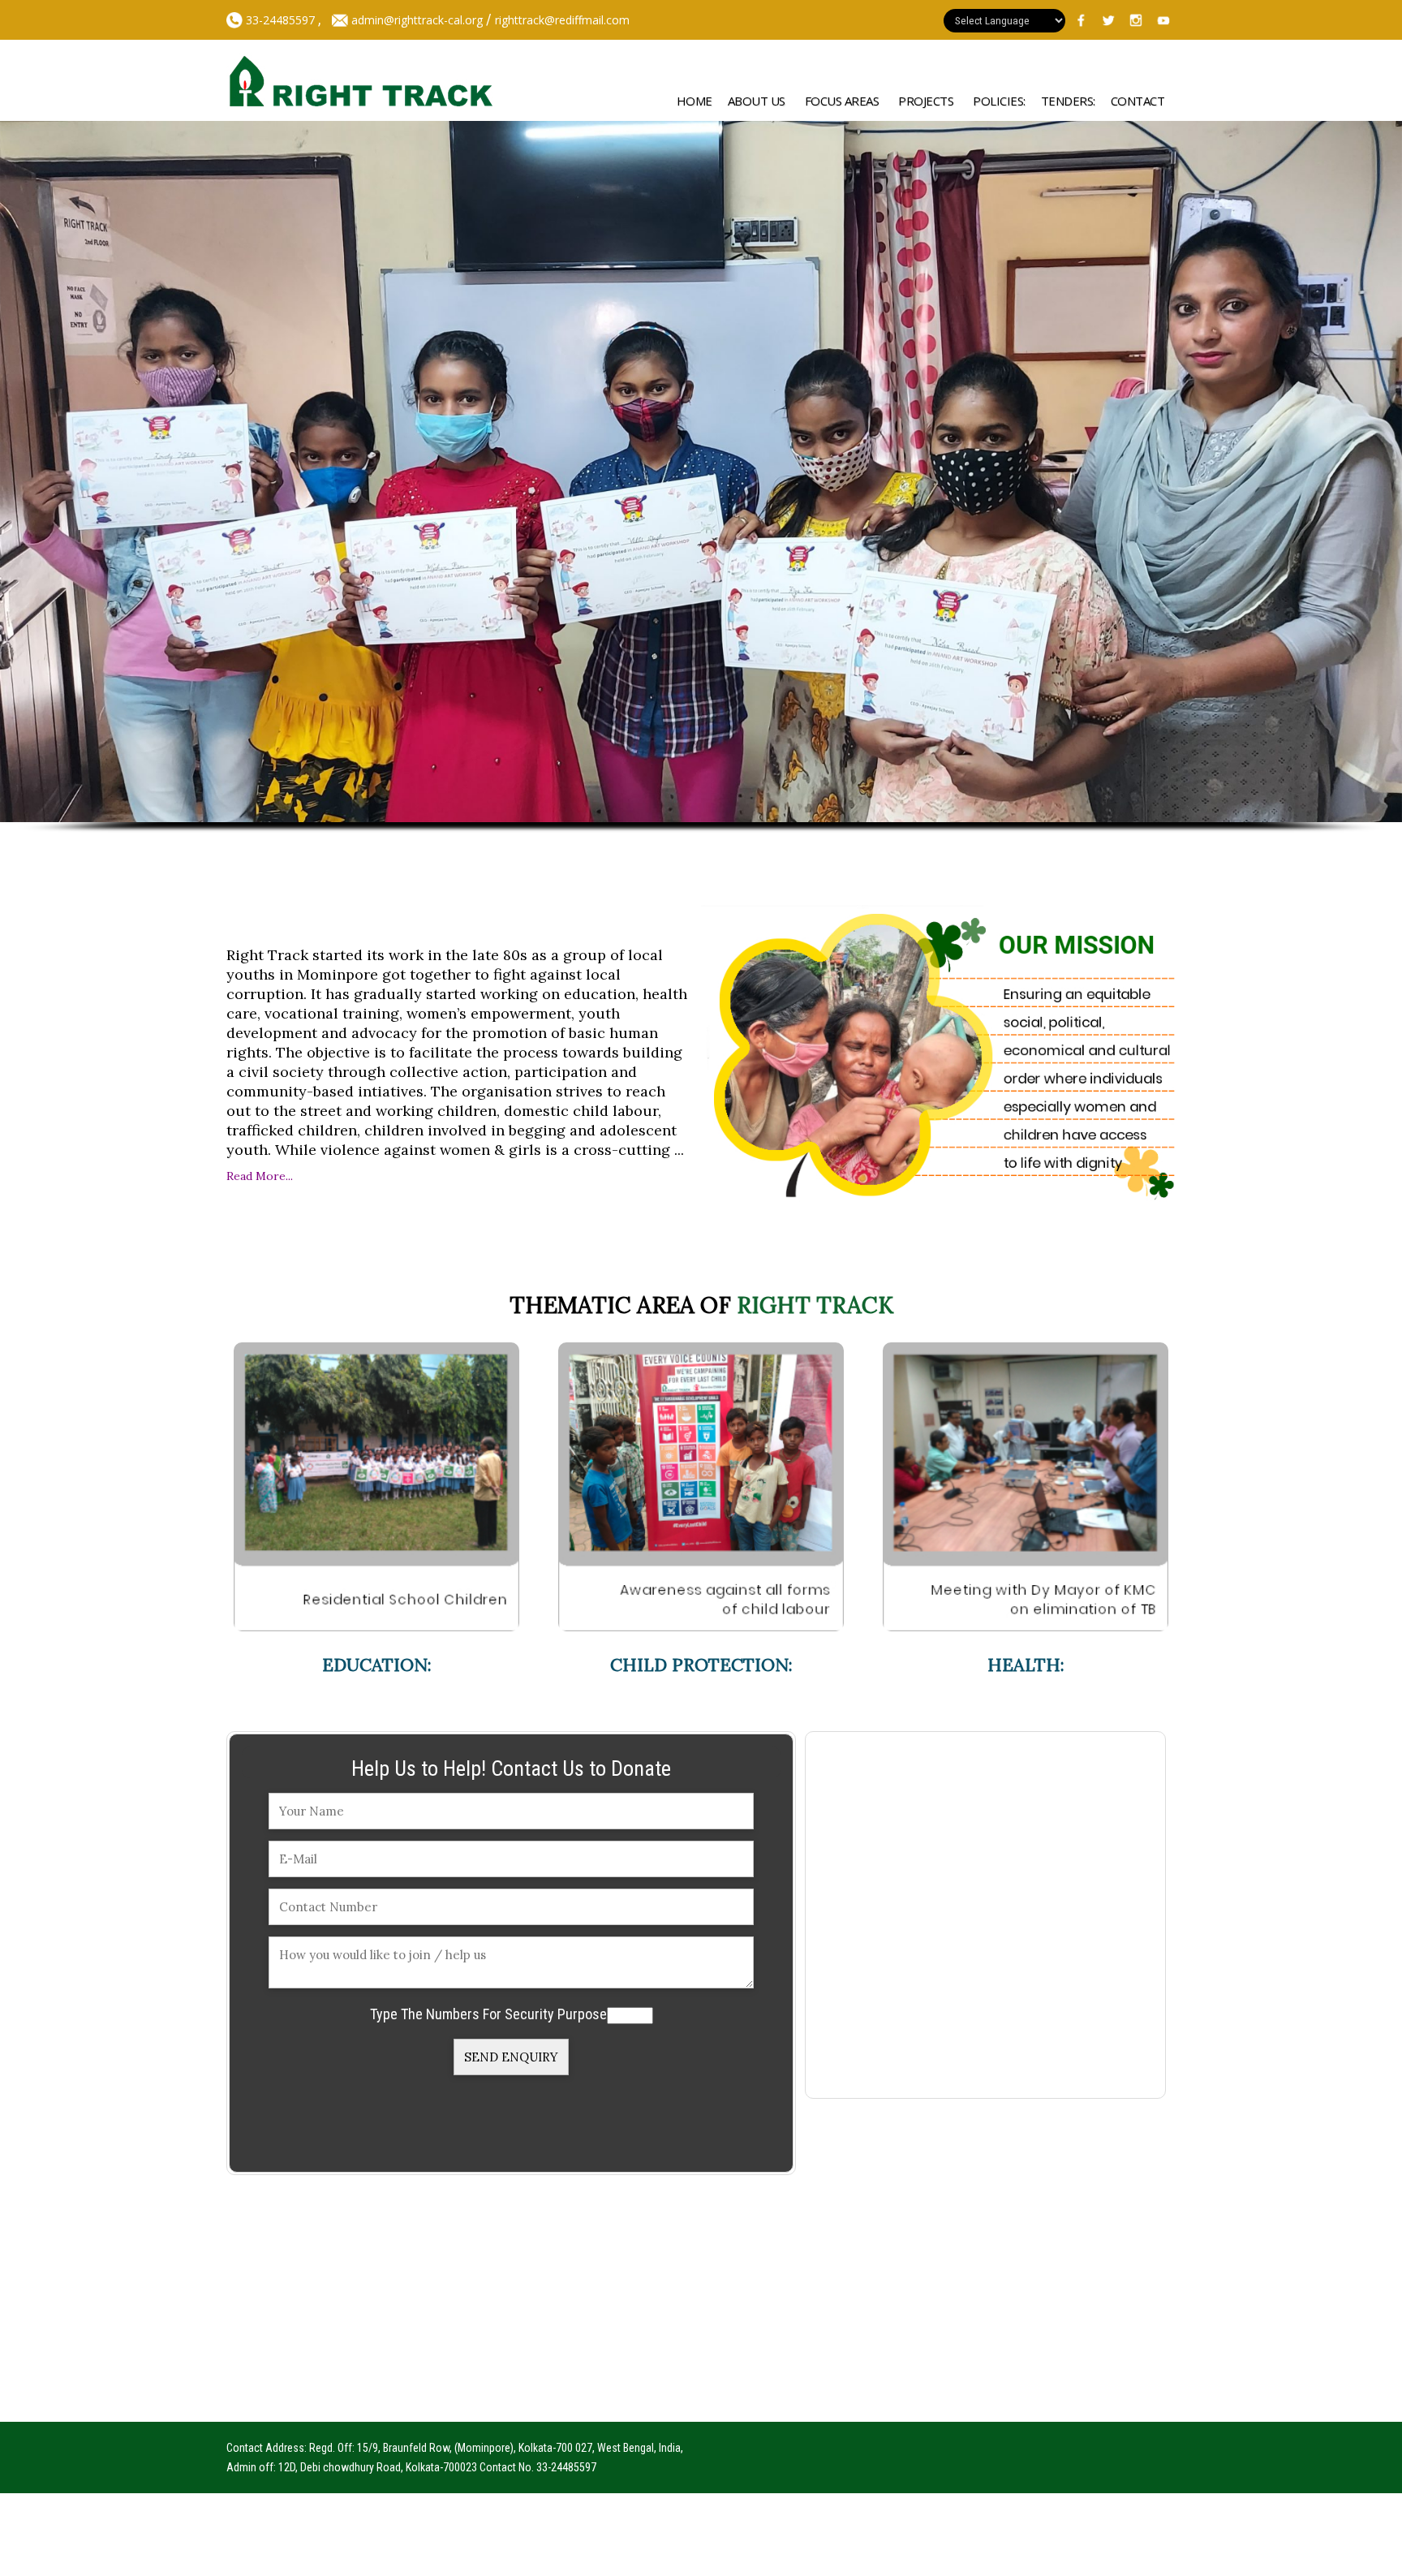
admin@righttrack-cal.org (417, 20)
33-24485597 (279, 20)
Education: (377, 1665)
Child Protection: (701, 1665)
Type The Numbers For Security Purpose (488, 2014)
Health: (1026, 1665)
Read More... (260, 1176)
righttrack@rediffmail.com (562, 20)
